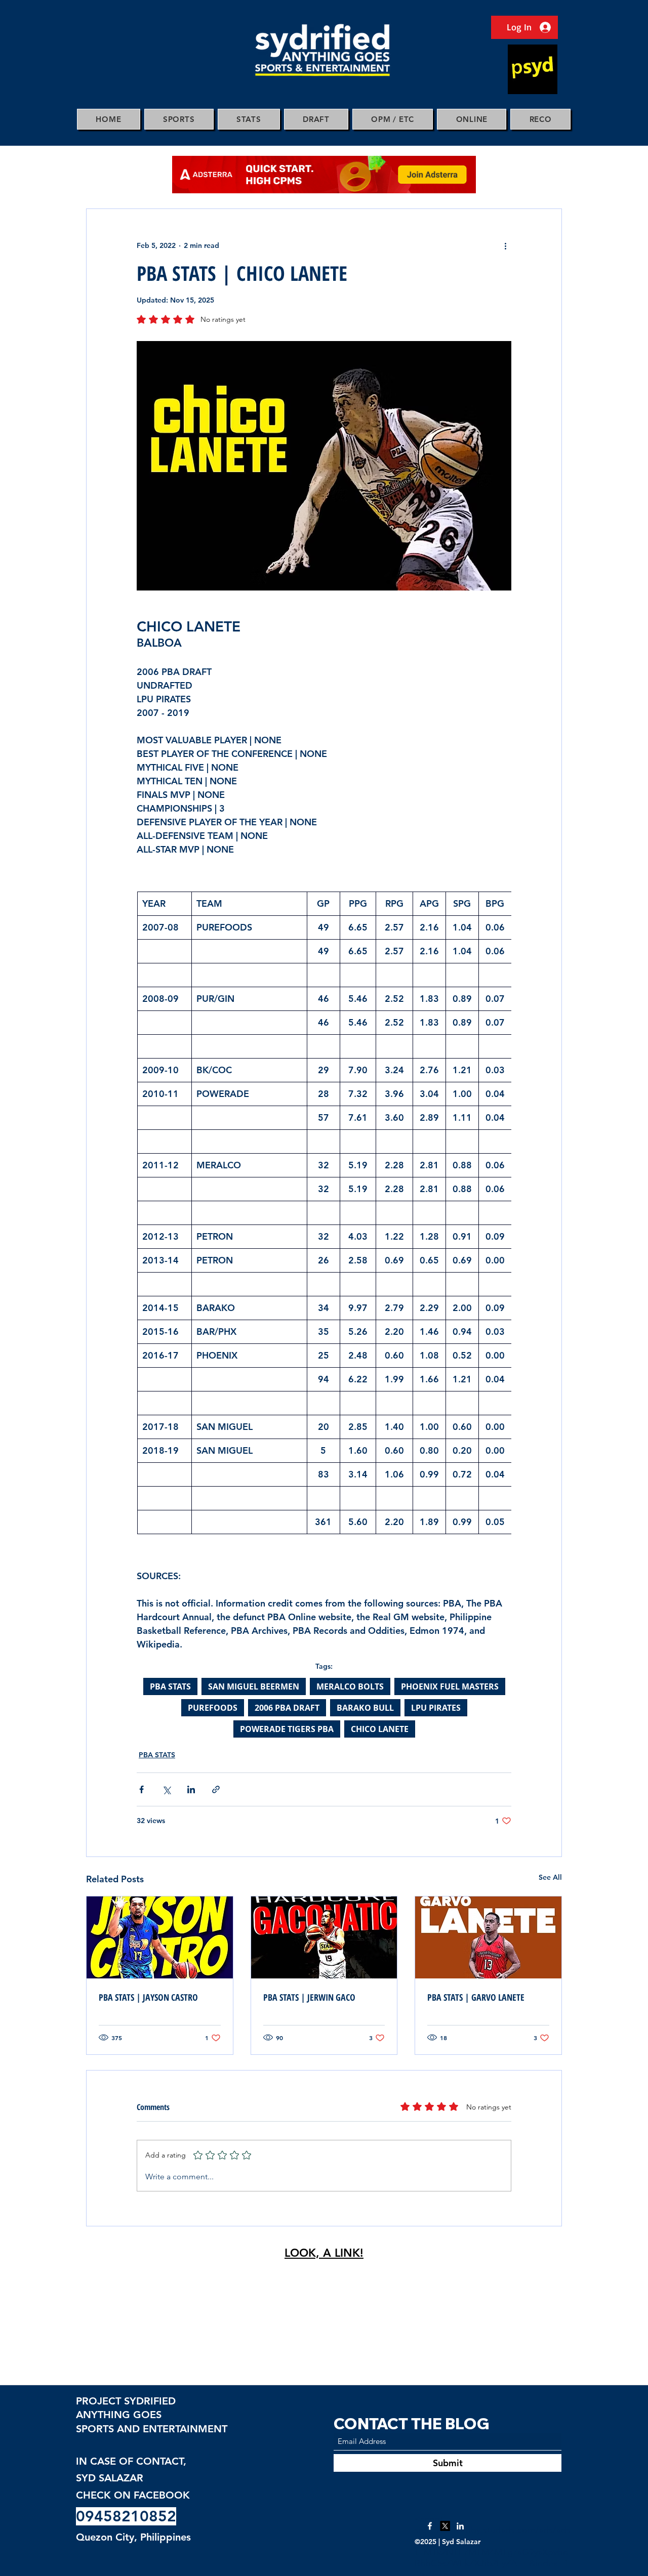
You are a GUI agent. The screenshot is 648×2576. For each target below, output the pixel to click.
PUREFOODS (213, 1708)
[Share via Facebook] (141, 1789)
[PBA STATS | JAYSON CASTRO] (160, 1937)
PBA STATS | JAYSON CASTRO (148, 1997)
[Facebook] (430, 2526)
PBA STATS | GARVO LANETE (476, 1997)
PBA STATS (170, 1686)
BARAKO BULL (365, 1708)
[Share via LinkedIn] (191, 1789)
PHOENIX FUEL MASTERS (450, 1686)
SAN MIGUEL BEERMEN (254, 1686)
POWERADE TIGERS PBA (287, 1729)
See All (550, 1877)
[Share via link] (216, 1789)
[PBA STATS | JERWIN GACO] (324, 1937)
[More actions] (505, 245)
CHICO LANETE (380, 1729)
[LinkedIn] (460, 2526)
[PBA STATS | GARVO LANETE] (488, 1937)
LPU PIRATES (436, 1708)
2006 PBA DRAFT (287, 1708)
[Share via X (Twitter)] (166, 1789)
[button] (179, 119)
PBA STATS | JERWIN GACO (309, 1997)
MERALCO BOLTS (350, 1686)
